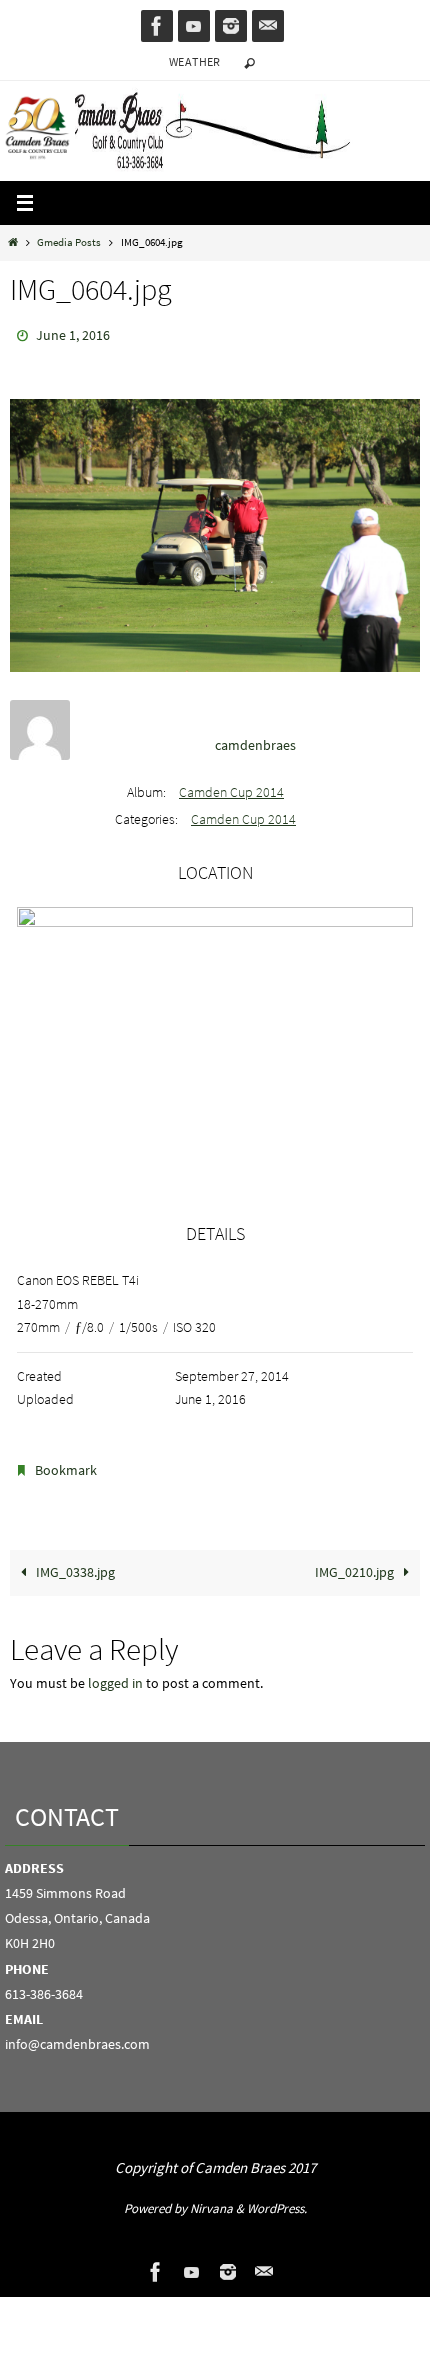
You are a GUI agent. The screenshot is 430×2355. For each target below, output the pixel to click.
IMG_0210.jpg (356, 1563)
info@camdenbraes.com (77, 2035)
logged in (115, 1674)
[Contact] (268, 26)
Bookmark (66, 1464)
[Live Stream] (194, 26)
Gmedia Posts (69, 242)
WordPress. (277, 2199)
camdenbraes (255, 740)
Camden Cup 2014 (231, 788)
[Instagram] (231, 26)
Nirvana (211, 2199)
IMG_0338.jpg (74, 1563)
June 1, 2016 (73, 334)
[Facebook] (157, 26)
